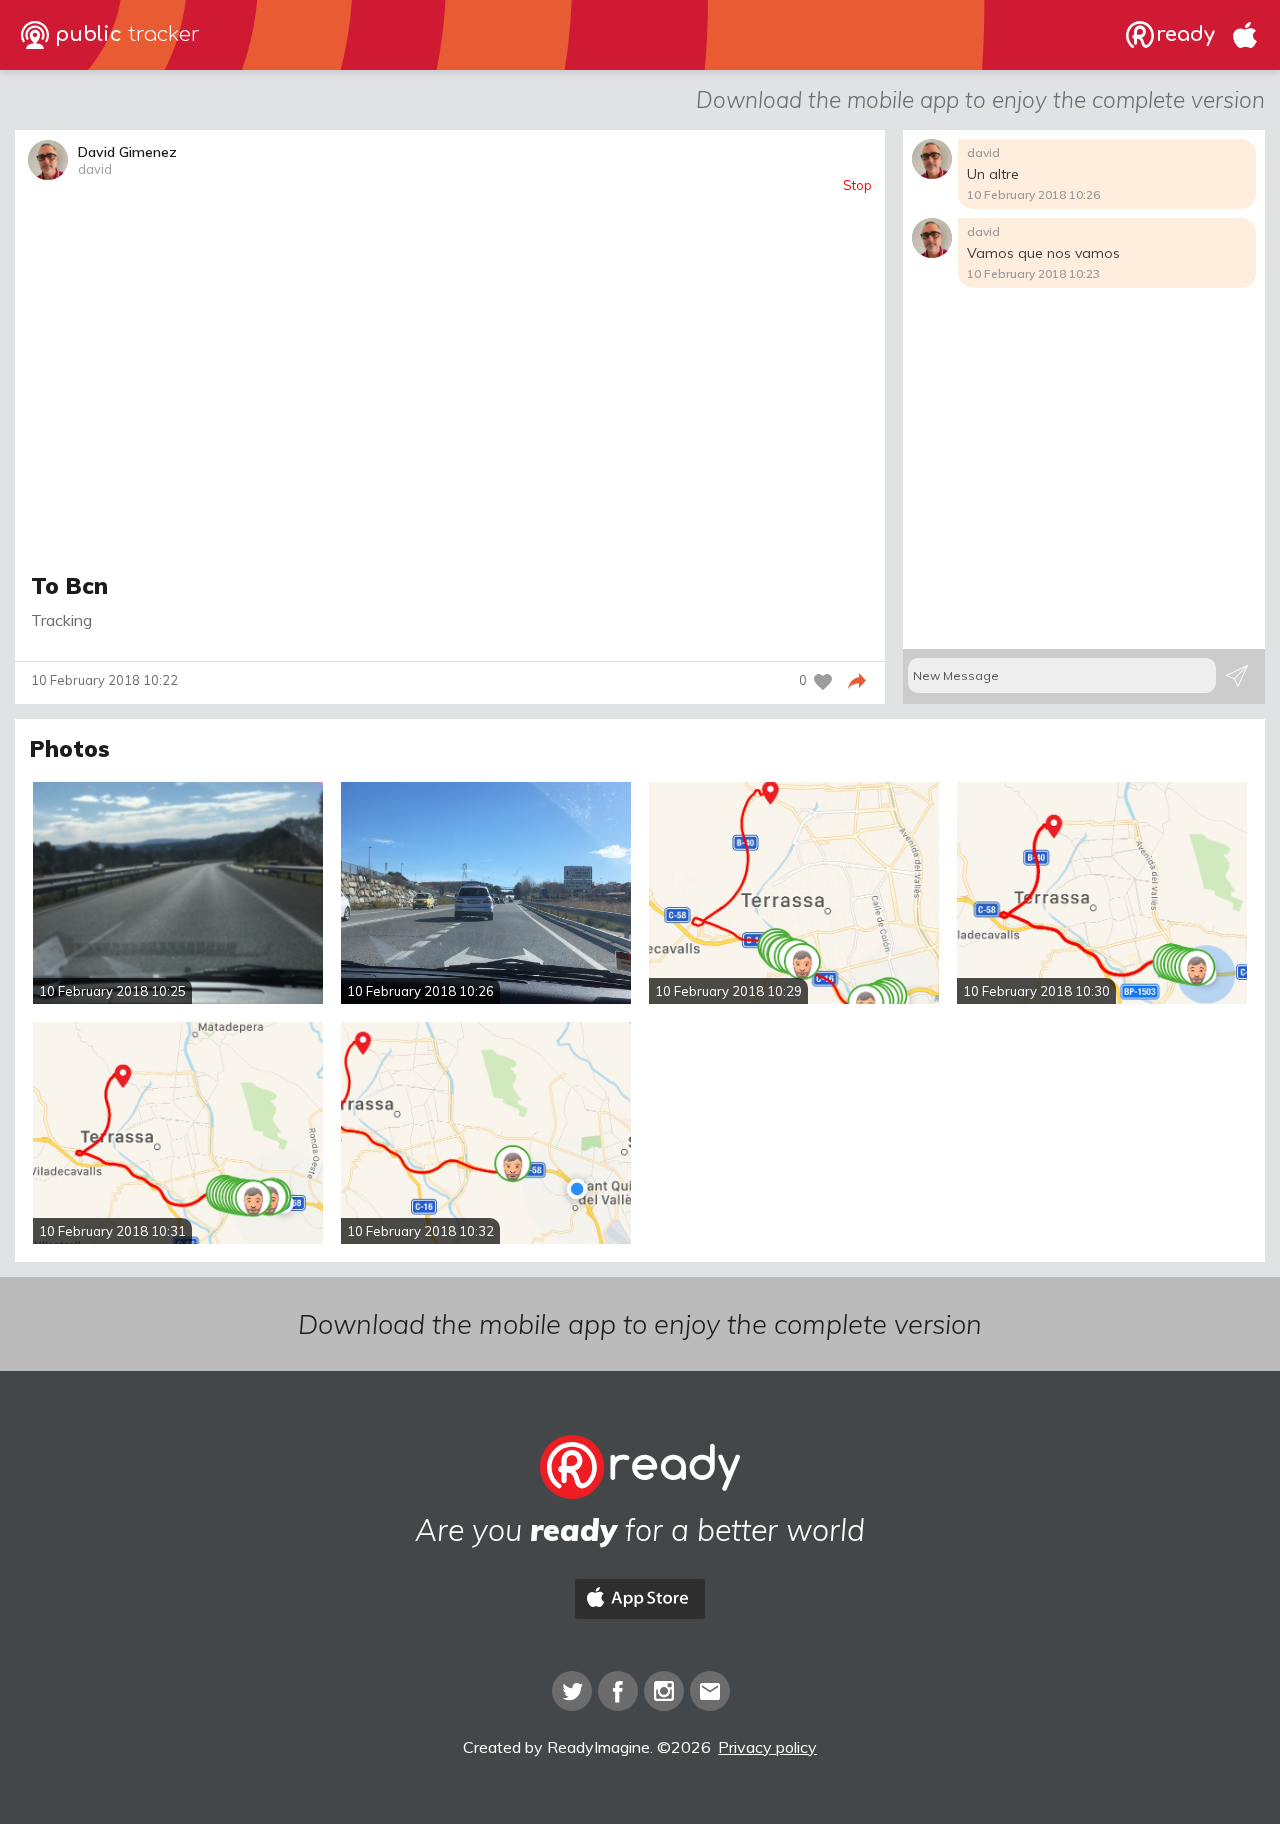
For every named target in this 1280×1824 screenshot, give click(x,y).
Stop (857, 185)
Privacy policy (767, 1747)
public (124, 34)
